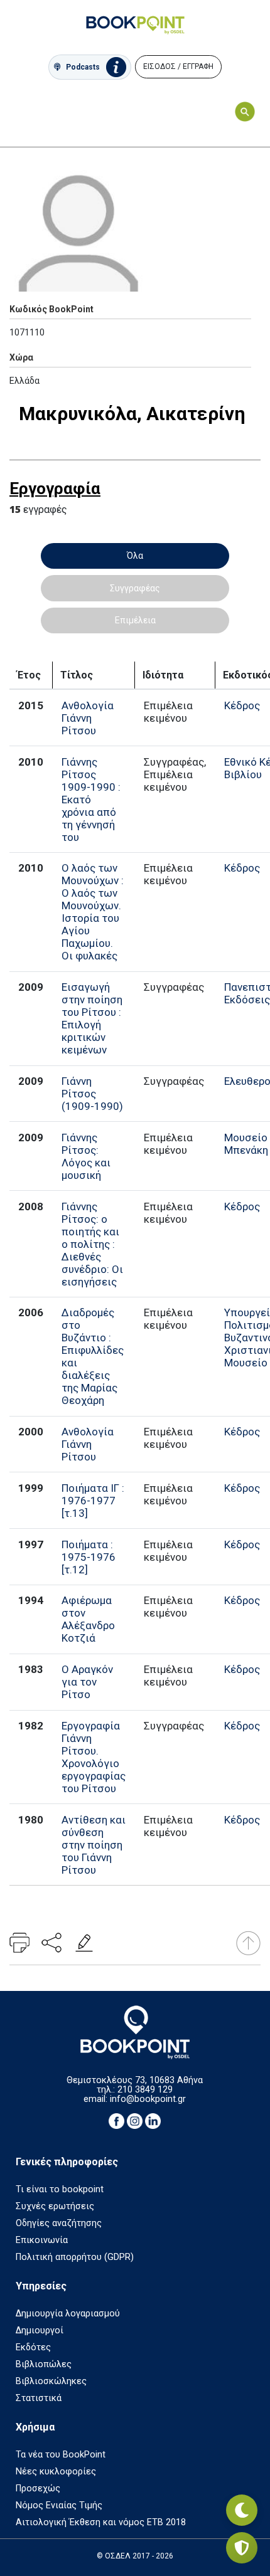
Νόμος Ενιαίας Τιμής (59, 2505)
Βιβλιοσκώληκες (51, 2381)
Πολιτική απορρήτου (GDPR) (75, 2257)
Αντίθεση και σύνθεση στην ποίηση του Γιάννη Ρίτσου (94, 1845)
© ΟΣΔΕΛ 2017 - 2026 (135, 2556)
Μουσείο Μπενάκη (246, 1144)
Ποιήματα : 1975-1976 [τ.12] (89, 1557)
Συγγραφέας (135, 588)
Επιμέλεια (135, 620)
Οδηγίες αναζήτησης (59, 2223)
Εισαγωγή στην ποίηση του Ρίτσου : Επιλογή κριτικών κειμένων (92, 1018)
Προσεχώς (38, 2489)
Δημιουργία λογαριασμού (68, 2314)
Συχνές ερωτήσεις (55, 2206)
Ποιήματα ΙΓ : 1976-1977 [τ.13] (93, 1501)
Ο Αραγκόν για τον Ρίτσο (87, 1682)
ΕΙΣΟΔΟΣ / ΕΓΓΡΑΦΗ (178, 66)
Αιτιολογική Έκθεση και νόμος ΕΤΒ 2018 (101, 2522)
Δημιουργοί (40, 2331)
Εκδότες (33, 2347)
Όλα (135, 556)
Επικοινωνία (42, 2240)
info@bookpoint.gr (148, 2099)
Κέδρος (242, 705)
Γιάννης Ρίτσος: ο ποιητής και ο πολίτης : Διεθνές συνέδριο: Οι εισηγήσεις (92, 1244)
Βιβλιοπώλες (44, 2364)
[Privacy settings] (242, 2548)
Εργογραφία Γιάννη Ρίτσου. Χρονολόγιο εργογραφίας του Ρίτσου (94, 1757)
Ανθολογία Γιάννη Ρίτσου (88, 718)
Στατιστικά (39, 2398)
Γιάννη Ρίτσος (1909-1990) (92, 1094)
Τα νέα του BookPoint (61, 2455)
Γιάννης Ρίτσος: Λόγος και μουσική (86, 1156)
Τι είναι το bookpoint (60, 2189)
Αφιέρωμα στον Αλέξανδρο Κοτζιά (88, 1619)
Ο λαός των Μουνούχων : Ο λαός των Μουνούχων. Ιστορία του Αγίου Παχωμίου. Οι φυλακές (93, 912)
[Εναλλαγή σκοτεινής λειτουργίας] (242, 2510)
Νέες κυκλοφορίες (56, 2472)
